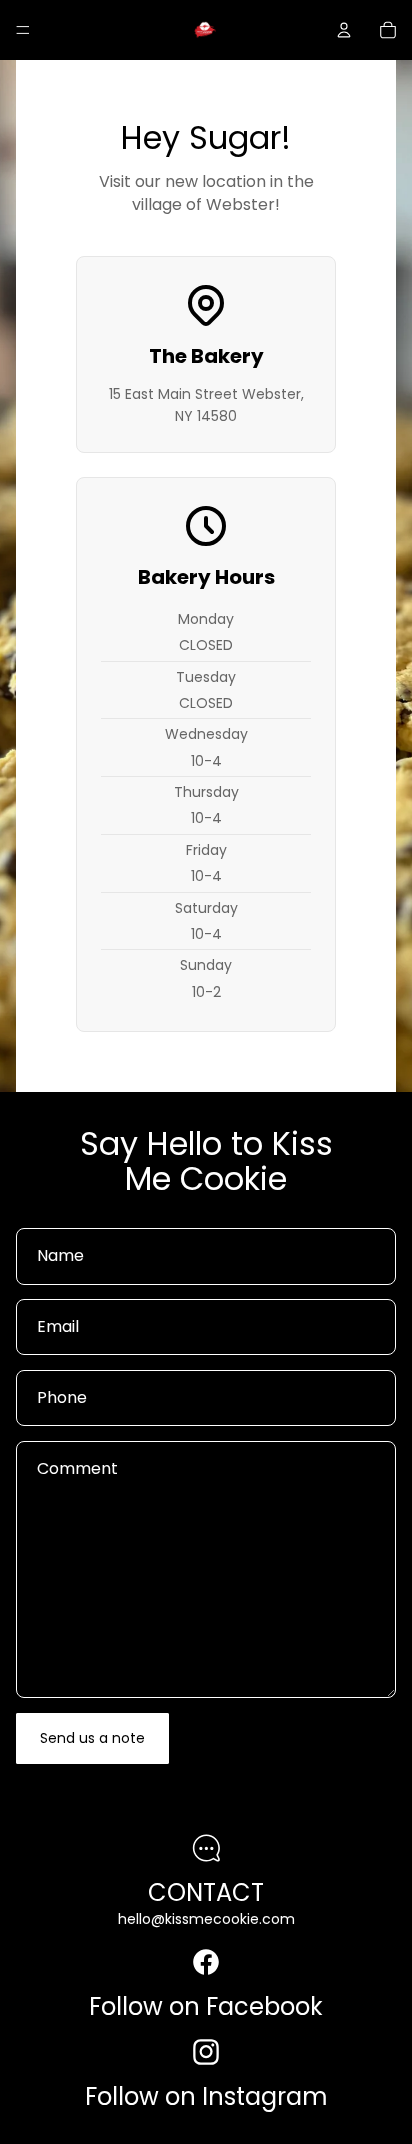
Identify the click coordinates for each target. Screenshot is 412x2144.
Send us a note (92, 1738)
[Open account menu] (344, 30)
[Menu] (23, 30)
